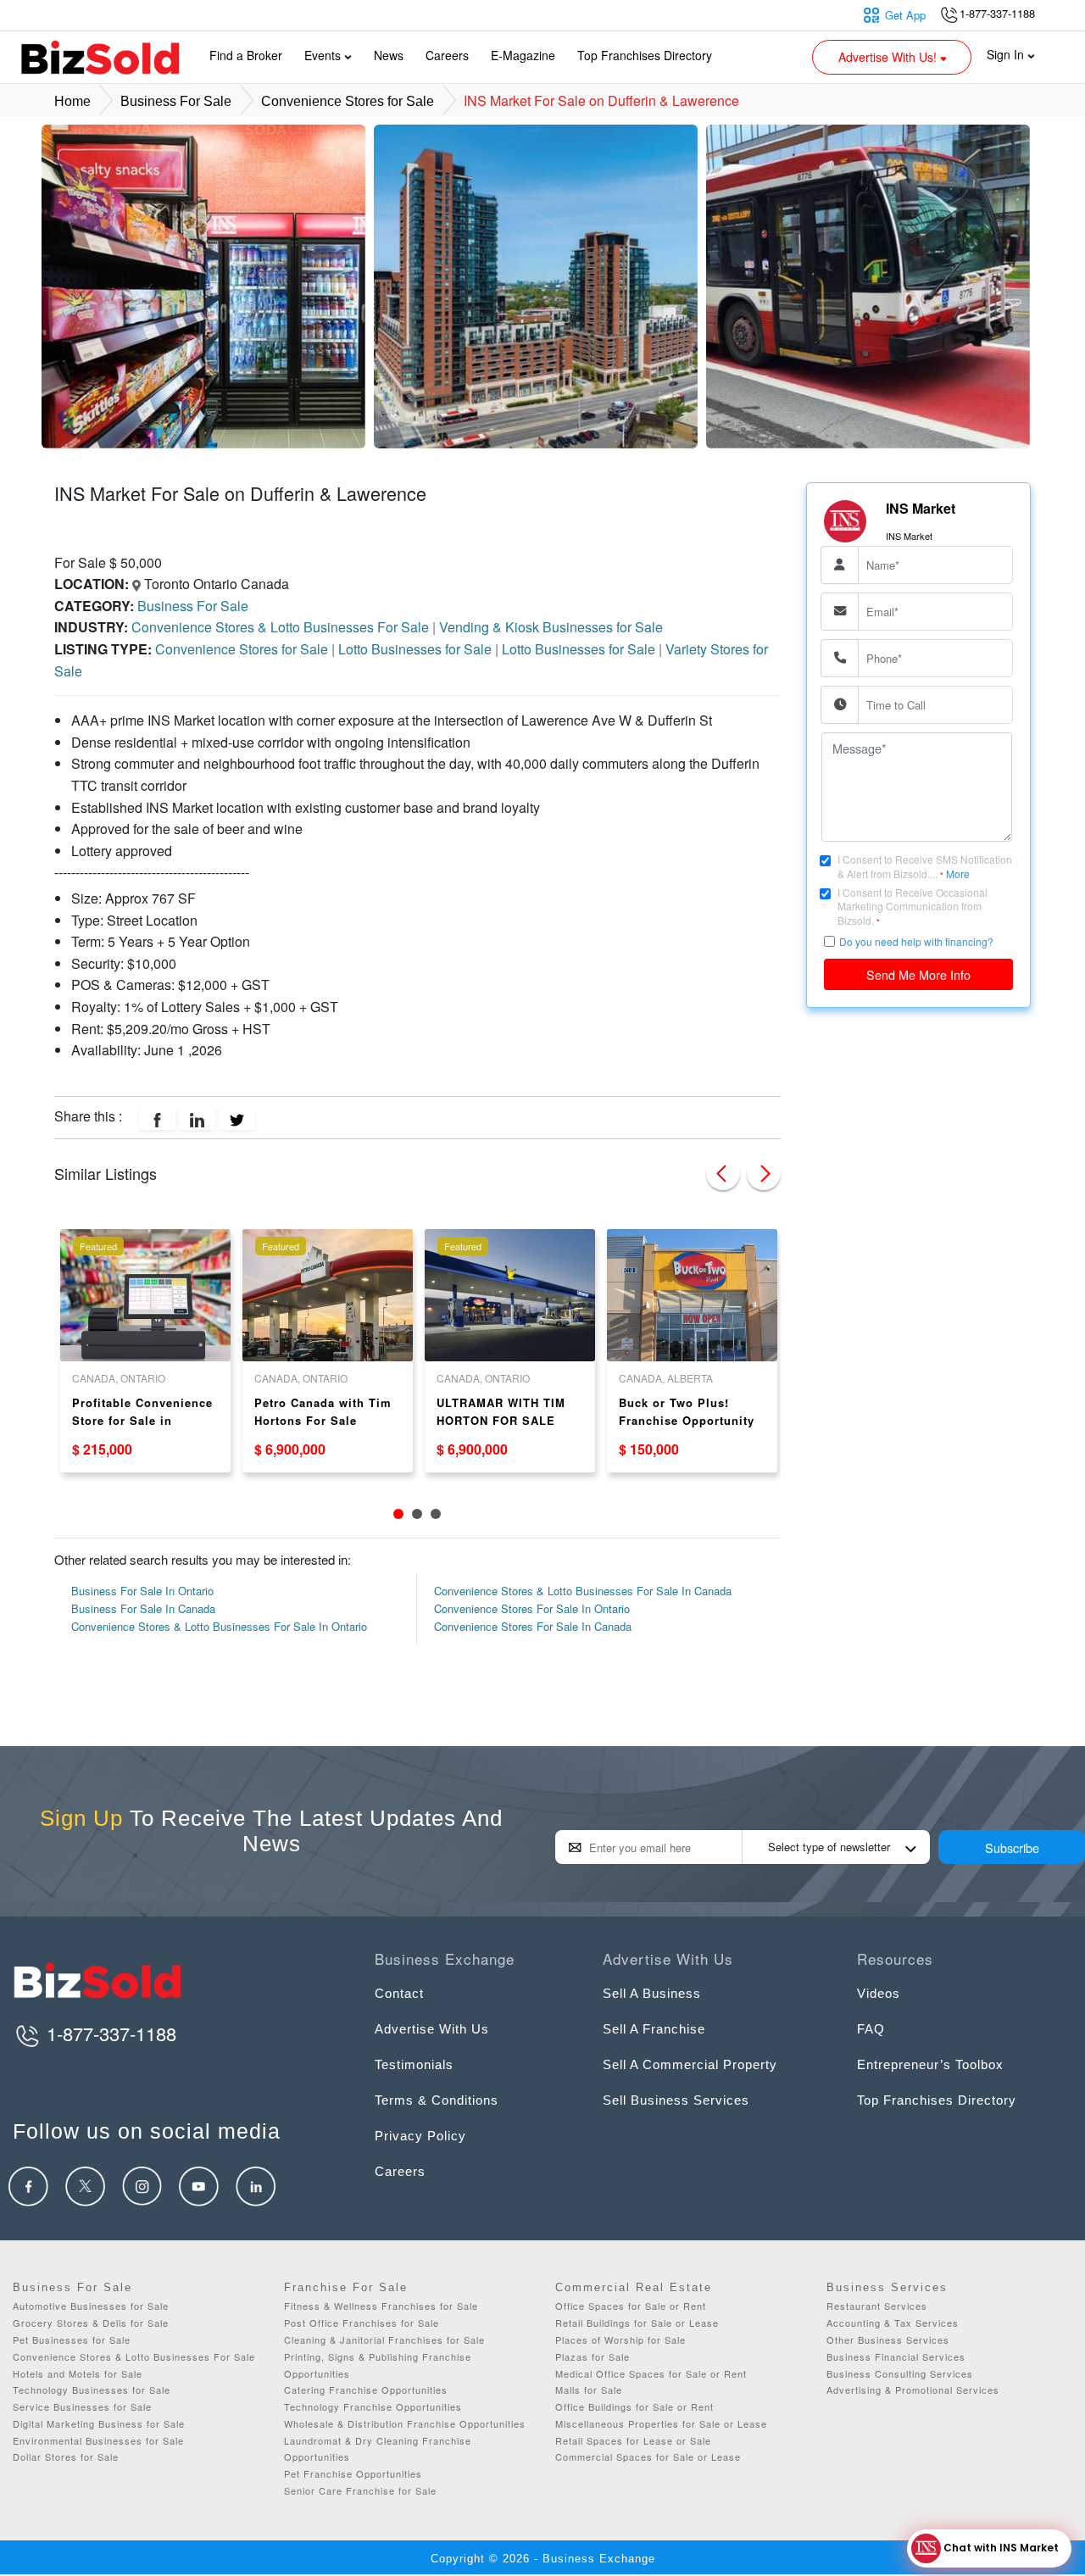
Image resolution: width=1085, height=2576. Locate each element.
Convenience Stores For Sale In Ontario (532, 1608)
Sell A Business (652, 1993)
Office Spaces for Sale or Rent (631, 2306)
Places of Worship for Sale (620, 2340)
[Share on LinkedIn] (197, 1118)
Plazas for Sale (593, 2356)
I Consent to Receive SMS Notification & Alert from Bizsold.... (925, 867)
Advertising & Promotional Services (913, 2390)
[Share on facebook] (157, 1118)
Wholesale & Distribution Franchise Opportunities (405, 2423)
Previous (723, 1173)
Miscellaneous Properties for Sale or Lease (661, 2423)
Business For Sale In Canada (143, 1608)
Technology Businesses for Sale (92, 2390)
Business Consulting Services (900, 2373)
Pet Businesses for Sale (72, 2340)
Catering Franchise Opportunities (366, 2390)
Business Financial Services (896, 2356)
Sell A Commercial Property (690, 2064)
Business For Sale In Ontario (142, 1591)
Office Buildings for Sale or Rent (634, 2406)
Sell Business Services (676, 2100)
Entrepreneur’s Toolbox (930, 2064)
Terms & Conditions (437, 2100)
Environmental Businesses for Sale (98, 2440)
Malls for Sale (589, 2390)
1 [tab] (398, 1514)
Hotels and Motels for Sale (78, 2373)
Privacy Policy (420, 2136)
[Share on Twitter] (237, 1118)
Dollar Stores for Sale (66, 2456)
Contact (399, 1993)
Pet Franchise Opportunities (353, 2473)
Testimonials (414, 2064)
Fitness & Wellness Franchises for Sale (381, 2306)
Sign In (1007, 54)
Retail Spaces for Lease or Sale (633, 2440)
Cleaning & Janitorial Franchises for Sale (384, 2340)
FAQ (871, 2029)
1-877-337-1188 (109, 2033)
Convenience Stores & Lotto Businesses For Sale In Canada (583, 1591)
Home (72, 101)
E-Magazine (523, 55)
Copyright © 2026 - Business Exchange (543, 2559)
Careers (447, 55)
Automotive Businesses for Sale (91, 2306)
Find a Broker (246, 55)
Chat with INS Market (1000, 2548)
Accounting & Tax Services (893, 2323)
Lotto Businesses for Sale (417, 649)
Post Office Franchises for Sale (362, 2323)
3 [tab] (436, 1514)
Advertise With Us (432, 2029)
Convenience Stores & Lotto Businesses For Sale (282, 627)
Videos (879, 1993)
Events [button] (324, 55)
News (389, 55)
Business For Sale (176, 101)
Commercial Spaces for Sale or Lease (648, 2456)
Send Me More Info (918, 974)
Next (764, 1173)
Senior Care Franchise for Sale (360, 2490)
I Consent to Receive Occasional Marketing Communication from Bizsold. (913, 906)
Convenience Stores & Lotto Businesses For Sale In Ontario (219, 1626)
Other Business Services (888, 2340)
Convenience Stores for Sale (348, 101)
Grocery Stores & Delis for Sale (91, 2323)
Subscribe (1012, 1847)
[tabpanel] (145, 1351)
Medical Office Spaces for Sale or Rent (651, 2373)
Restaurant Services (877, 2306)
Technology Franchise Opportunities (373, 2406)
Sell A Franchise (654, 2029)
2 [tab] (417, 1514)
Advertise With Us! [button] (889, 57)
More (958, 874)
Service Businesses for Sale (82, 2406)
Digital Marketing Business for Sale (99, 2423)
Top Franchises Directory (645, 55)
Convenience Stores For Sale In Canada (533, 1626)
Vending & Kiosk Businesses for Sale (551, 627)
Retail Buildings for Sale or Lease (637, 2323)
